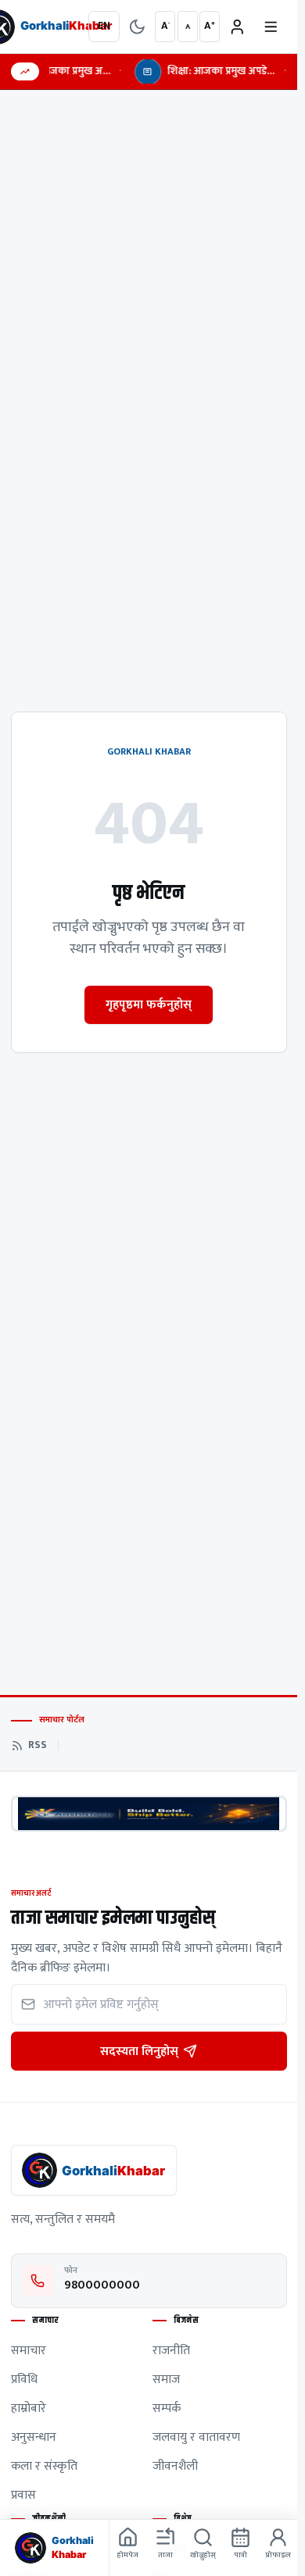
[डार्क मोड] (137, 27)
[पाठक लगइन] (237, 27)
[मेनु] (271, 27)
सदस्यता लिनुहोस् (139, 2051)
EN (104, 26)
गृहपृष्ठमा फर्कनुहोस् (149, 1004)
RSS (38, 1746)
